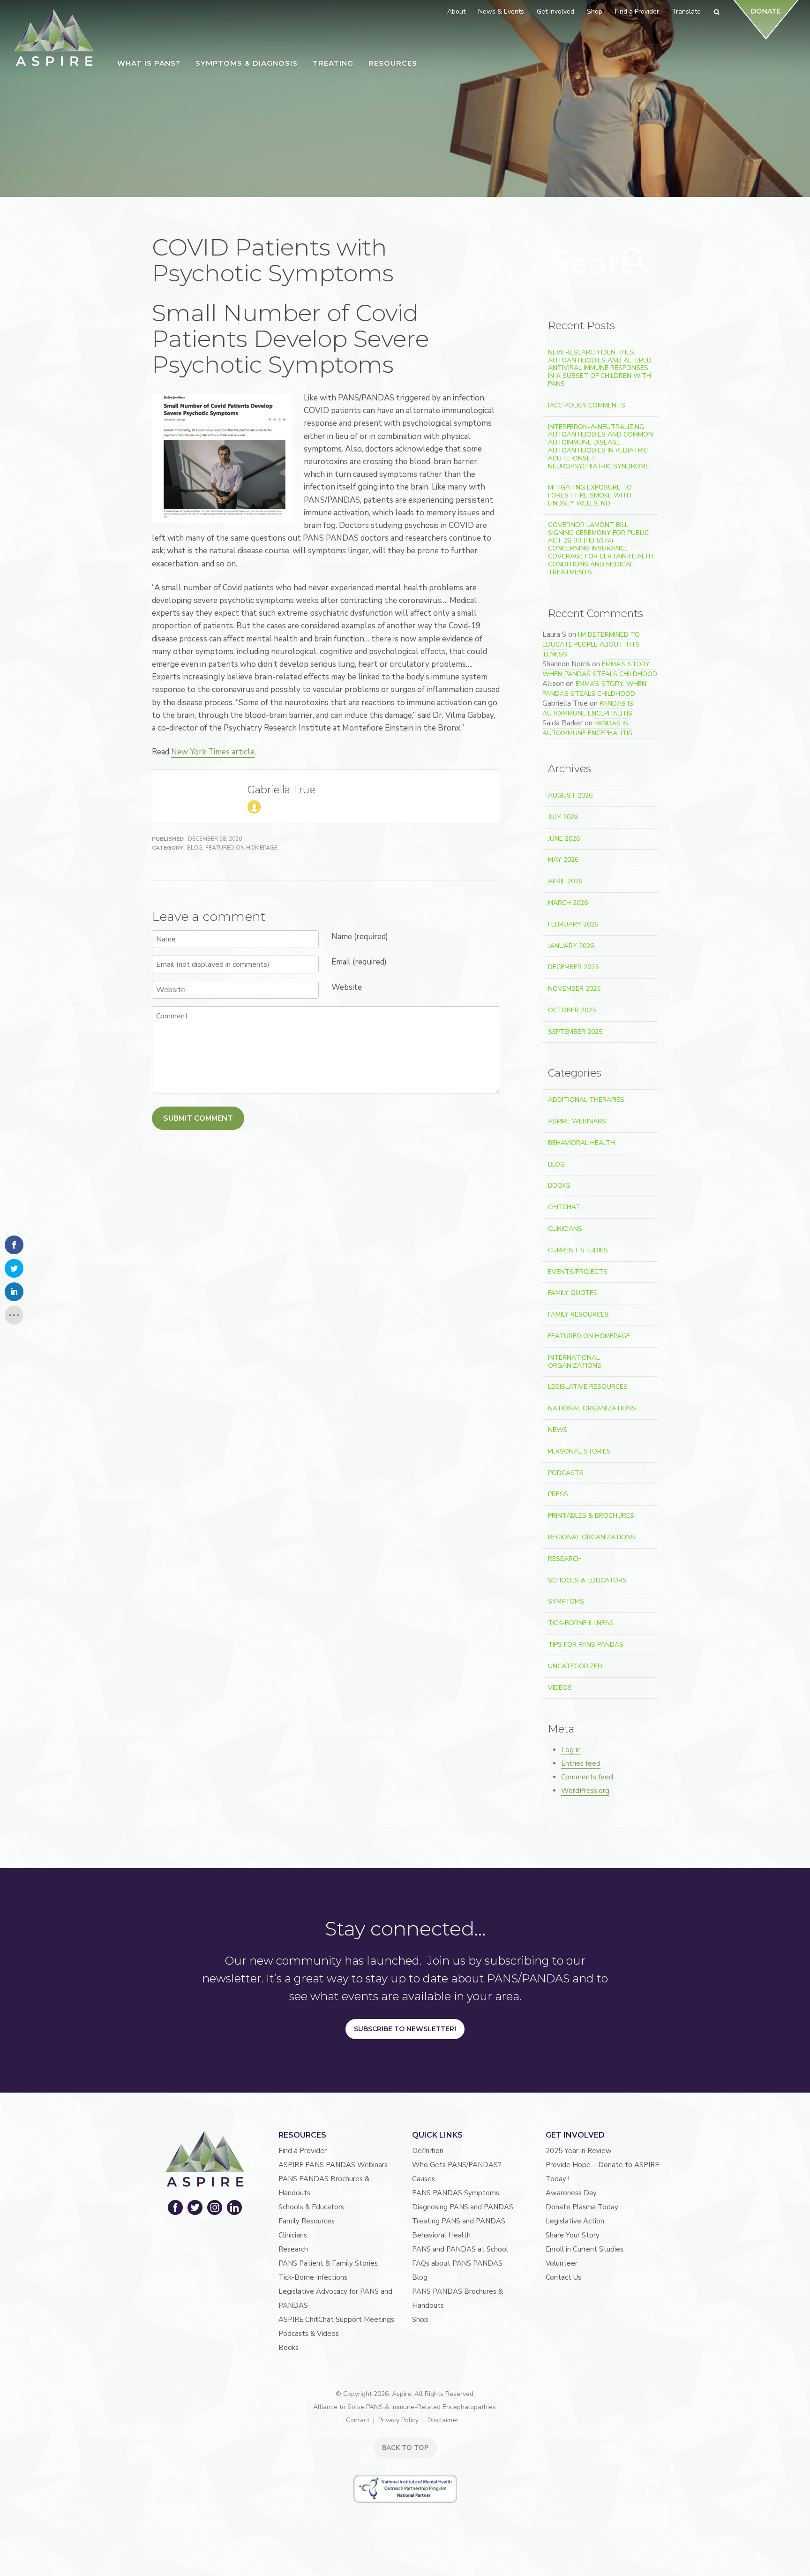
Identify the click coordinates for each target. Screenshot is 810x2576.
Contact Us (563, 2277)
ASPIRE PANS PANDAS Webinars (333, 2165)
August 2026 (570, 795)
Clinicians (565, 1229)
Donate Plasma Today (582, 2207)
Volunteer (562, 2263)
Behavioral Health (581, 1143)
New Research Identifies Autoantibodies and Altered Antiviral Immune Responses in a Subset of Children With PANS (600, 368)
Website (347, 987)
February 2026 (573, 924)
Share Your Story (573, 2235)
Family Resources (578, 1314)
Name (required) (360, 937)
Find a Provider (303, 2151)
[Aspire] (54, 38)
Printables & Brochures (591, 1516)
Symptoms (566, 1601)
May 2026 (563, 860)
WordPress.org (585, 1791)
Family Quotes (573, 1293)
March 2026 (568, 903)
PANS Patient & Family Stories (328, 2263)
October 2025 (572, 1010)
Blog (195, 848)
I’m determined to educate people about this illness (591, 644)
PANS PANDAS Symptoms (456, 2193)
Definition (428, 2151)
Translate (686, 11)
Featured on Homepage (241, 848)
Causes (424, 2179)
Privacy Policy (398, 2420)
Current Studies (578, 1250)
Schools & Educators (587, 1580)
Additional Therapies (586, 1100)
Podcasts (566, 1473)
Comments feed (587, 1777)
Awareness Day (571, 2193)
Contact (358, 2420)
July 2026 (563, 817)
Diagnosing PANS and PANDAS (463, 2207)
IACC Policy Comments (587, 405)
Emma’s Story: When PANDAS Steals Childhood (600, 669)
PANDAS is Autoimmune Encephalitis (588, 708)
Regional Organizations (592, 1537)
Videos (560, 1688)
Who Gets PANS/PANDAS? (457, 2165)
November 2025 (574, 989)
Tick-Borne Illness (581, 1623)
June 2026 (564, 839)
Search (636, 261)
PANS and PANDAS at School (460, 2249)
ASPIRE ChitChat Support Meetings (336, 2320)
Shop (420, 2320)
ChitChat (564, 1207)
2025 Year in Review (579, 2151)
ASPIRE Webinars (577, 1121)
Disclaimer (443, 2420)
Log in (571, 1750)
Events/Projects (578, 1272)
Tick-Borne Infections (313, 2277)
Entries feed (581, 1763)
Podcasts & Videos (309, 2334)
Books (559, 1186)
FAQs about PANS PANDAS (457, 2263)
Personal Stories (579, 1451)
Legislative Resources (588, 1387)
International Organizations (575, 1362)
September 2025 (575, 1032)
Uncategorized (575, 1666)
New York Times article (213, 752)
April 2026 (565, 881)
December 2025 (573, 967)
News (558, 1430)
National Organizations (592, 1408)
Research (565, 1559)
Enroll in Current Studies (585, 2249)
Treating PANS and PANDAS (459, 2221)
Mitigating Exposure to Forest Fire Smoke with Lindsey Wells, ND (590, 495)
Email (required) (359, 962)
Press (558, 1494)
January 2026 (571, 946)
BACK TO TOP (405, 2448)
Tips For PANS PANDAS (586, 1645)
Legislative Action (575, 2221)
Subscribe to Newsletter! (405, 2029)
